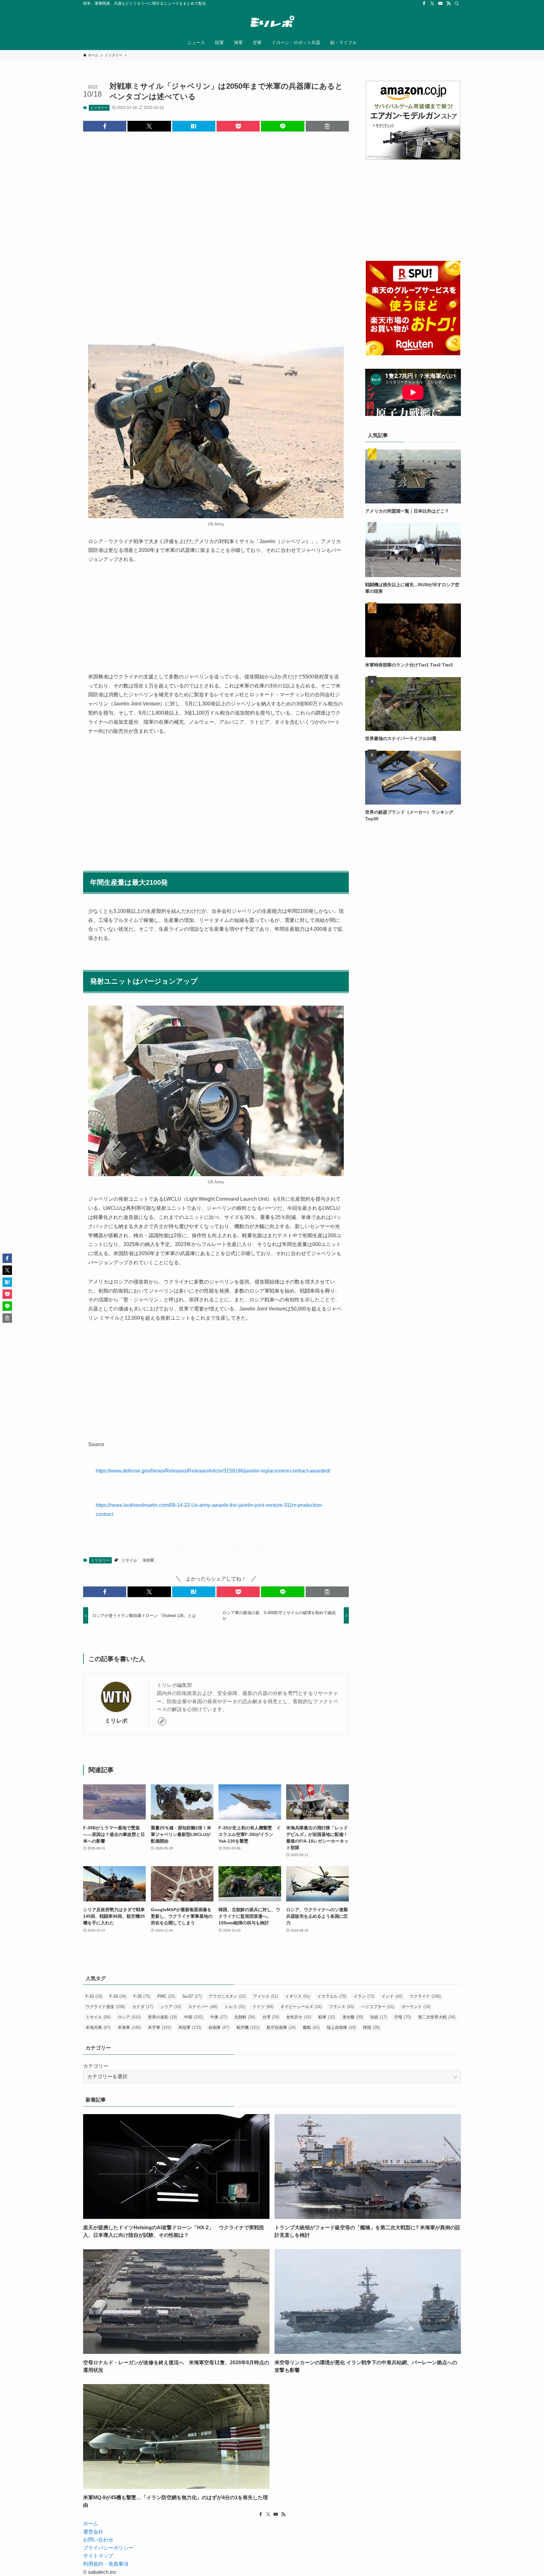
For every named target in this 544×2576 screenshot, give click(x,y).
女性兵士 (299, 2017)
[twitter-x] (432, 3)
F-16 (118, 1996)
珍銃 (379, 2017)
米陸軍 (148, 1560)
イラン (364, 1996)
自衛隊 (219, 2027)
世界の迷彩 (162, 2017)
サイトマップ (98, 2556)
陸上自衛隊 (341, 2027)
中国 (194, 2017)
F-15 (94, 1996)
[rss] (449, 3)
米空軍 (159, 2027)
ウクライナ (425, 1996)
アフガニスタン (227, 1996)
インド (392, 1996)
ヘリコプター (378, 2007)
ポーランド (416, 2007)
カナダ (143, 2007)
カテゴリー (96, 2066)
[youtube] (440, 3)
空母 (402, 2017)
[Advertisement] (216, 232)
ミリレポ (116, 1721)
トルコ (235, 2007)
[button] (105, 126)
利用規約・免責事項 (106, 2564)
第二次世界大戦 (437, 2017)
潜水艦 (353, 2017)
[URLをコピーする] (327, 126)
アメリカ (266, 1996)
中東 (219, 2017)
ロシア (129, 2017)
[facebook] (424, 3)
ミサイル (129, 1560)
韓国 (371, 2027)
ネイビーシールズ (301, 2007)
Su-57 (192, 1996)
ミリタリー (99, 108)
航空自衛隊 (281, 2027)
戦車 (327, 2017)
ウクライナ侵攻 (105, 2007)
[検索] (457, 3)
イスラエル (332, 1996)
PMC (166, 1996)
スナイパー (203, 2007)
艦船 (311, 2027)
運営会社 (93, 2532)
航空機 (248, 2027)
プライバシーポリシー (108, 2548)
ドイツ (263, 2007)
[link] (162, 1721)
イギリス (298, 1996)
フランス (341, 2007)
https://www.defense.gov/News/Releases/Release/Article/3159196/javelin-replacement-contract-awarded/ (213, 1471)
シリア (171, 2007)
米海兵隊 (98, 2027)
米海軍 (129, 2027)
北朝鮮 (245, 2017)
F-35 (142, 1996)
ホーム (91, 2524)
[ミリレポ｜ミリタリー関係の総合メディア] (272, 22)
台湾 (271, 2017)
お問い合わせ (98, 2540)
